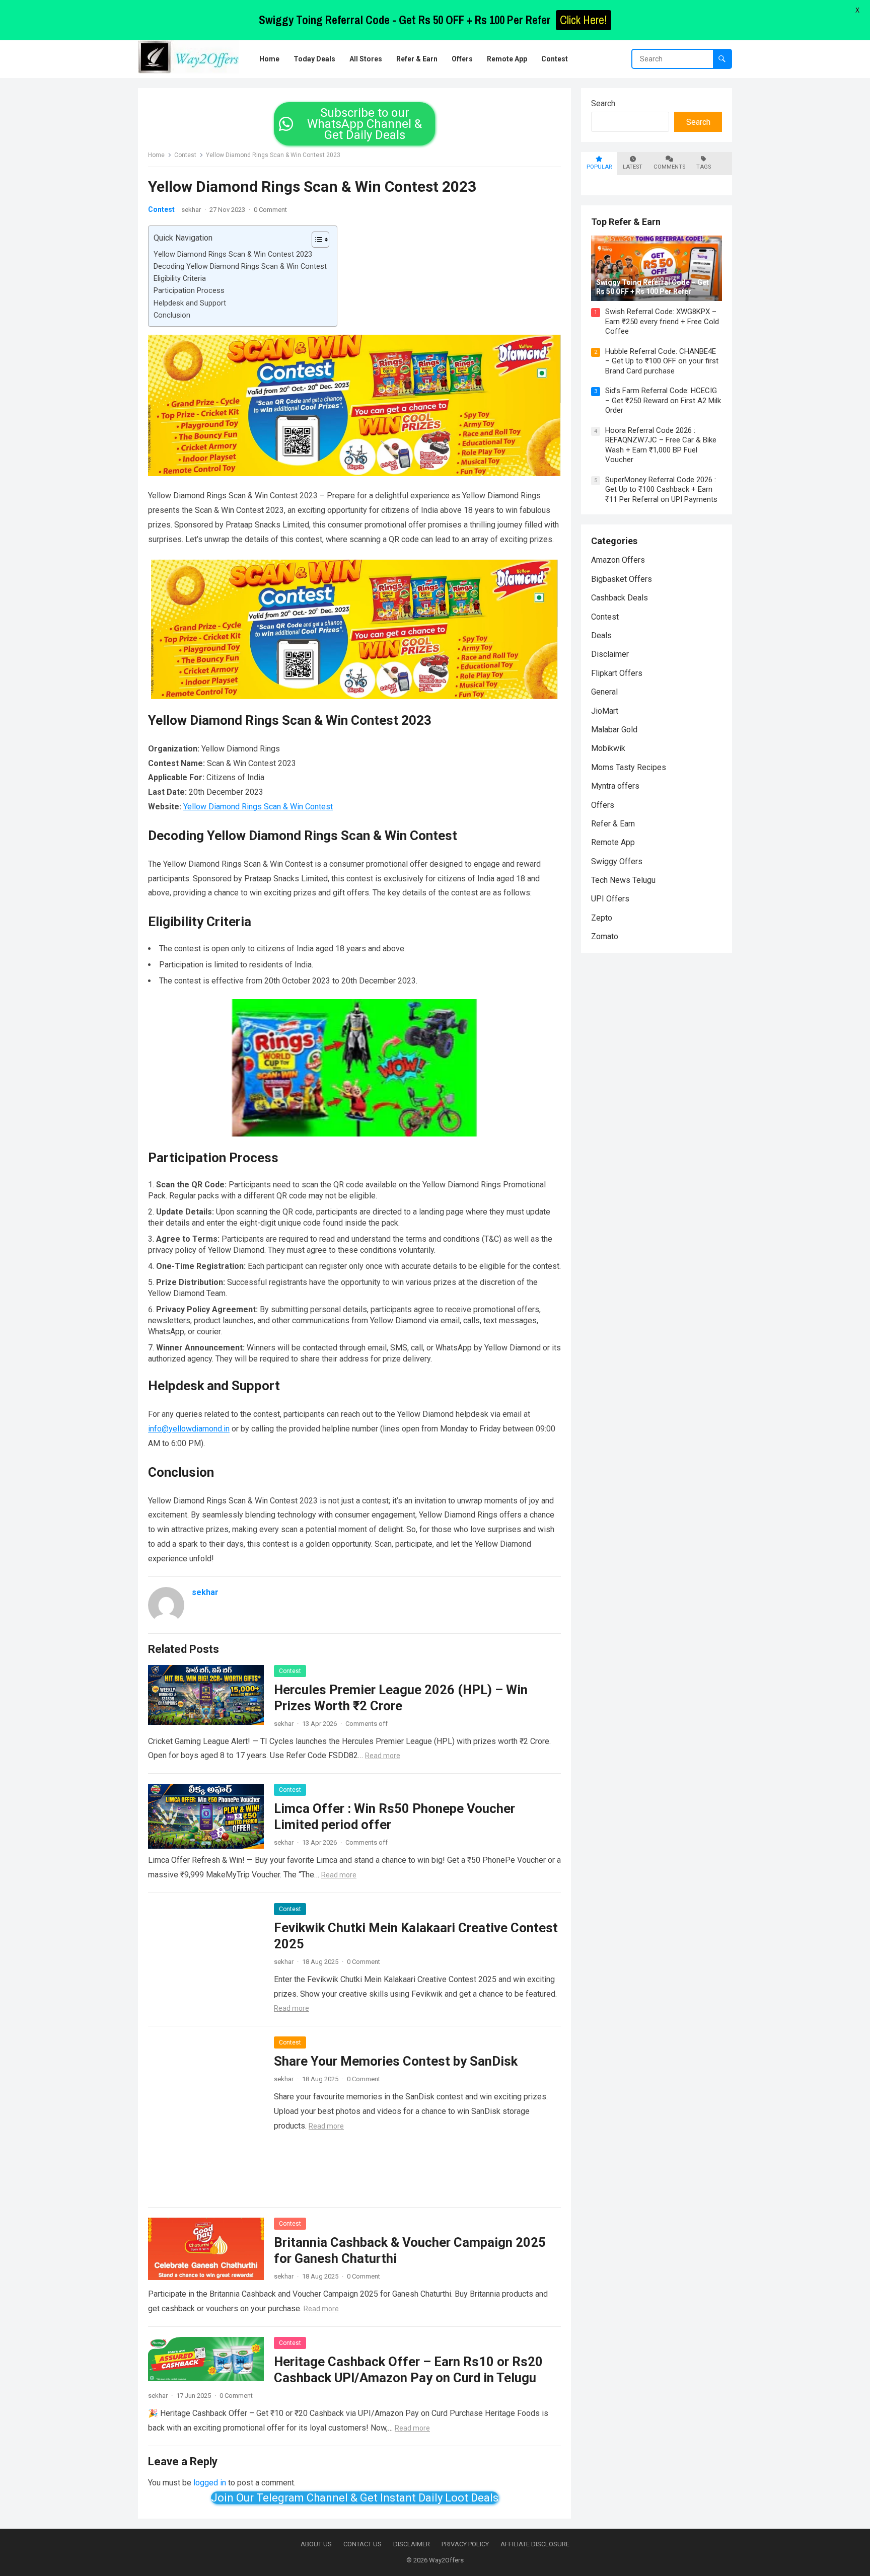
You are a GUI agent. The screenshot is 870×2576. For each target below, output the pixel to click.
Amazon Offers (618, 560)
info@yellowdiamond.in (189, 1429)
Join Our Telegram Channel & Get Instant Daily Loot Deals (355, 2498)
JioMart (605, 711)
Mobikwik (608, 748)
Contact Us (362, 2544)
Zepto (602, 918)
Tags (704, 167)
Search (603, 103)
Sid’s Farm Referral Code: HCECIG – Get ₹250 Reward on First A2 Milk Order (663, 400)
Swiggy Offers (617, 861)
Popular (599, 167)
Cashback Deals (620, 598)
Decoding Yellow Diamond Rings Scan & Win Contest (240, 267)
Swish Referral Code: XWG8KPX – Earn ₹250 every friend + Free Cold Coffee (662, 321)
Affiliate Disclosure (535, 2544)
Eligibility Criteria (180, 279)
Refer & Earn (613, 824)
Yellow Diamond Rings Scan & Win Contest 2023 (233, 254)
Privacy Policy (465, 2544)
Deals (601, 635)
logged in (210, 2483)
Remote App (613, 842)
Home (156, 155)
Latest (633, 167)
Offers (603, 805)
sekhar (191, 210)
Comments (669, 167)
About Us (316, 2544)
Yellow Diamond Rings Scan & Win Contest (258, 807)
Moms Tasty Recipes (629, 767)
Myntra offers (615, 786)
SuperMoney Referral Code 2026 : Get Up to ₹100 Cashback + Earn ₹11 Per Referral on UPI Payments (661, 489)
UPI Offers (610, 899)
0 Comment (270, 210)
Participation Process (189, 291)
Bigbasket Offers (622, 579)
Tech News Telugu (623, 880)
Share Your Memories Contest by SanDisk (396, 2061)
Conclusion (172, 315)
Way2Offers (446, 2560)
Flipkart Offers (617, 673)
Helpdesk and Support (190, 303)
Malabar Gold (614, 730)
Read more (383, 1756)
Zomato (605, 936)
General (604, 692)
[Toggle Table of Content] (315, 240)
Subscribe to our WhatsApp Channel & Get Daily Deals (365, 124)
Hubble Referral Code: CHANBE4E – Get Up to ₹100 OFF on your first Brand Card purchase (662, 361)
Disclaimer (610, 654)
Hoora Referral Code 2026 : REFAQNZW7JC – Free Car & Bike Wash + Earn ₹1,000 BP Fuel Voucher (661, 445)
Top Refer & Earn (626, 222)
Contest (185, 155)
